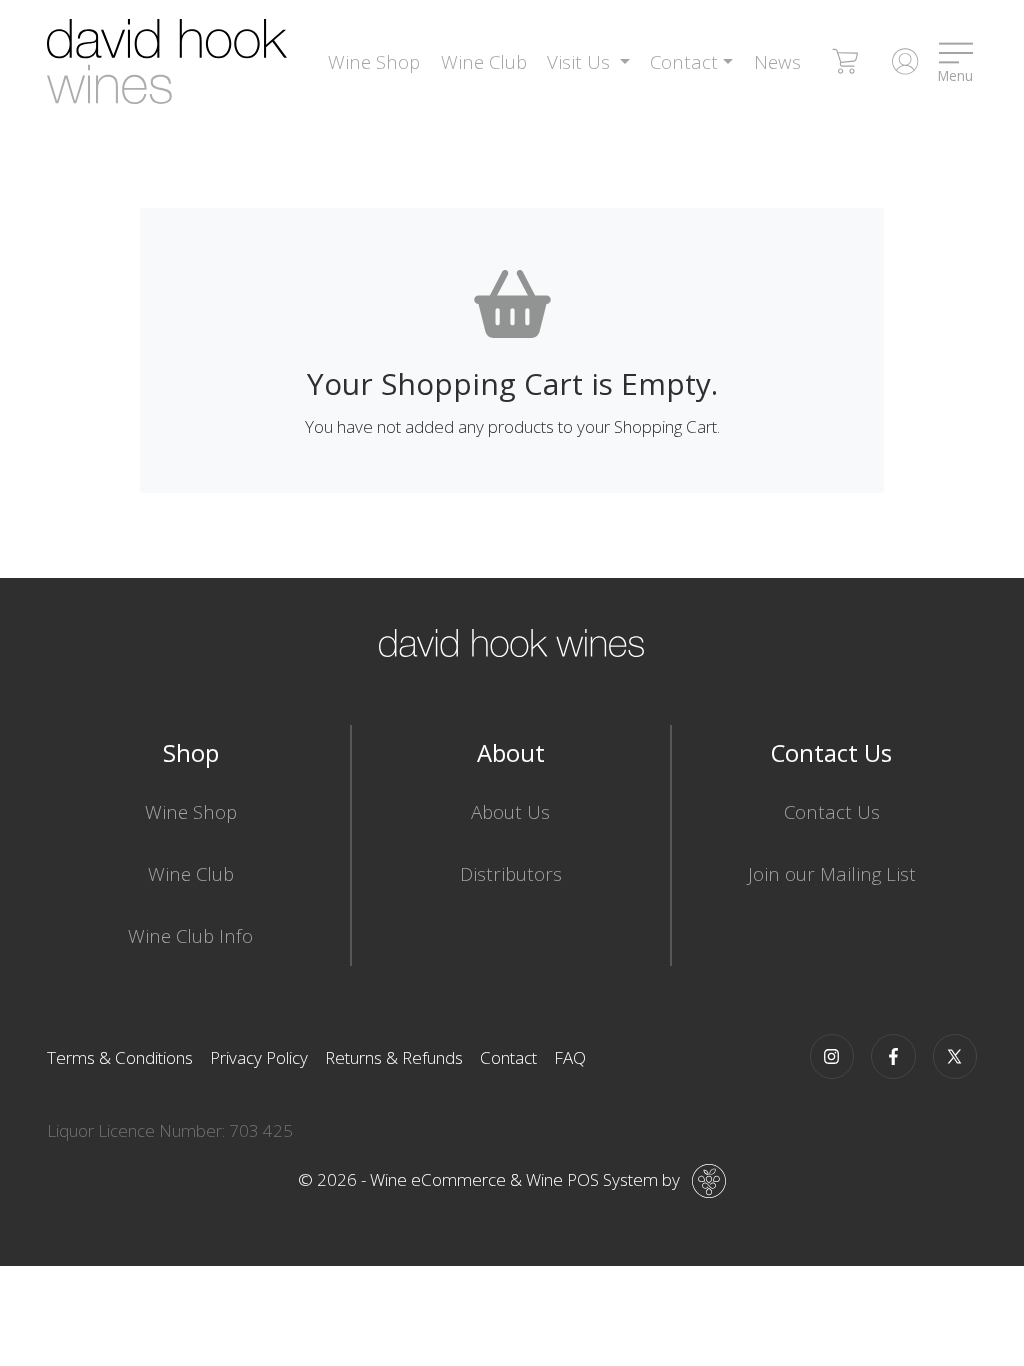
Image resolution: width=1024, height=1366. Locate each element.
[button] (588, 62)
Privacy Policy (259, 1057)
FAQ (570, 1057)
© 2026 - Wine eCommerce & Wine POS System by (489, 1179)
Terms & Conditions (120, 1057)
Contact (508, 1057)
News (777, 61)
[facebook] (893, 1056)
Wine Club (484, 61)
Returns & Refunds (394, 1057)
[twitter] (955, 1056)
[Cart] (846, 62)
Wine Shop (374, 61)
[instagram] (832, 1056)
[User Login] (905, 62)
